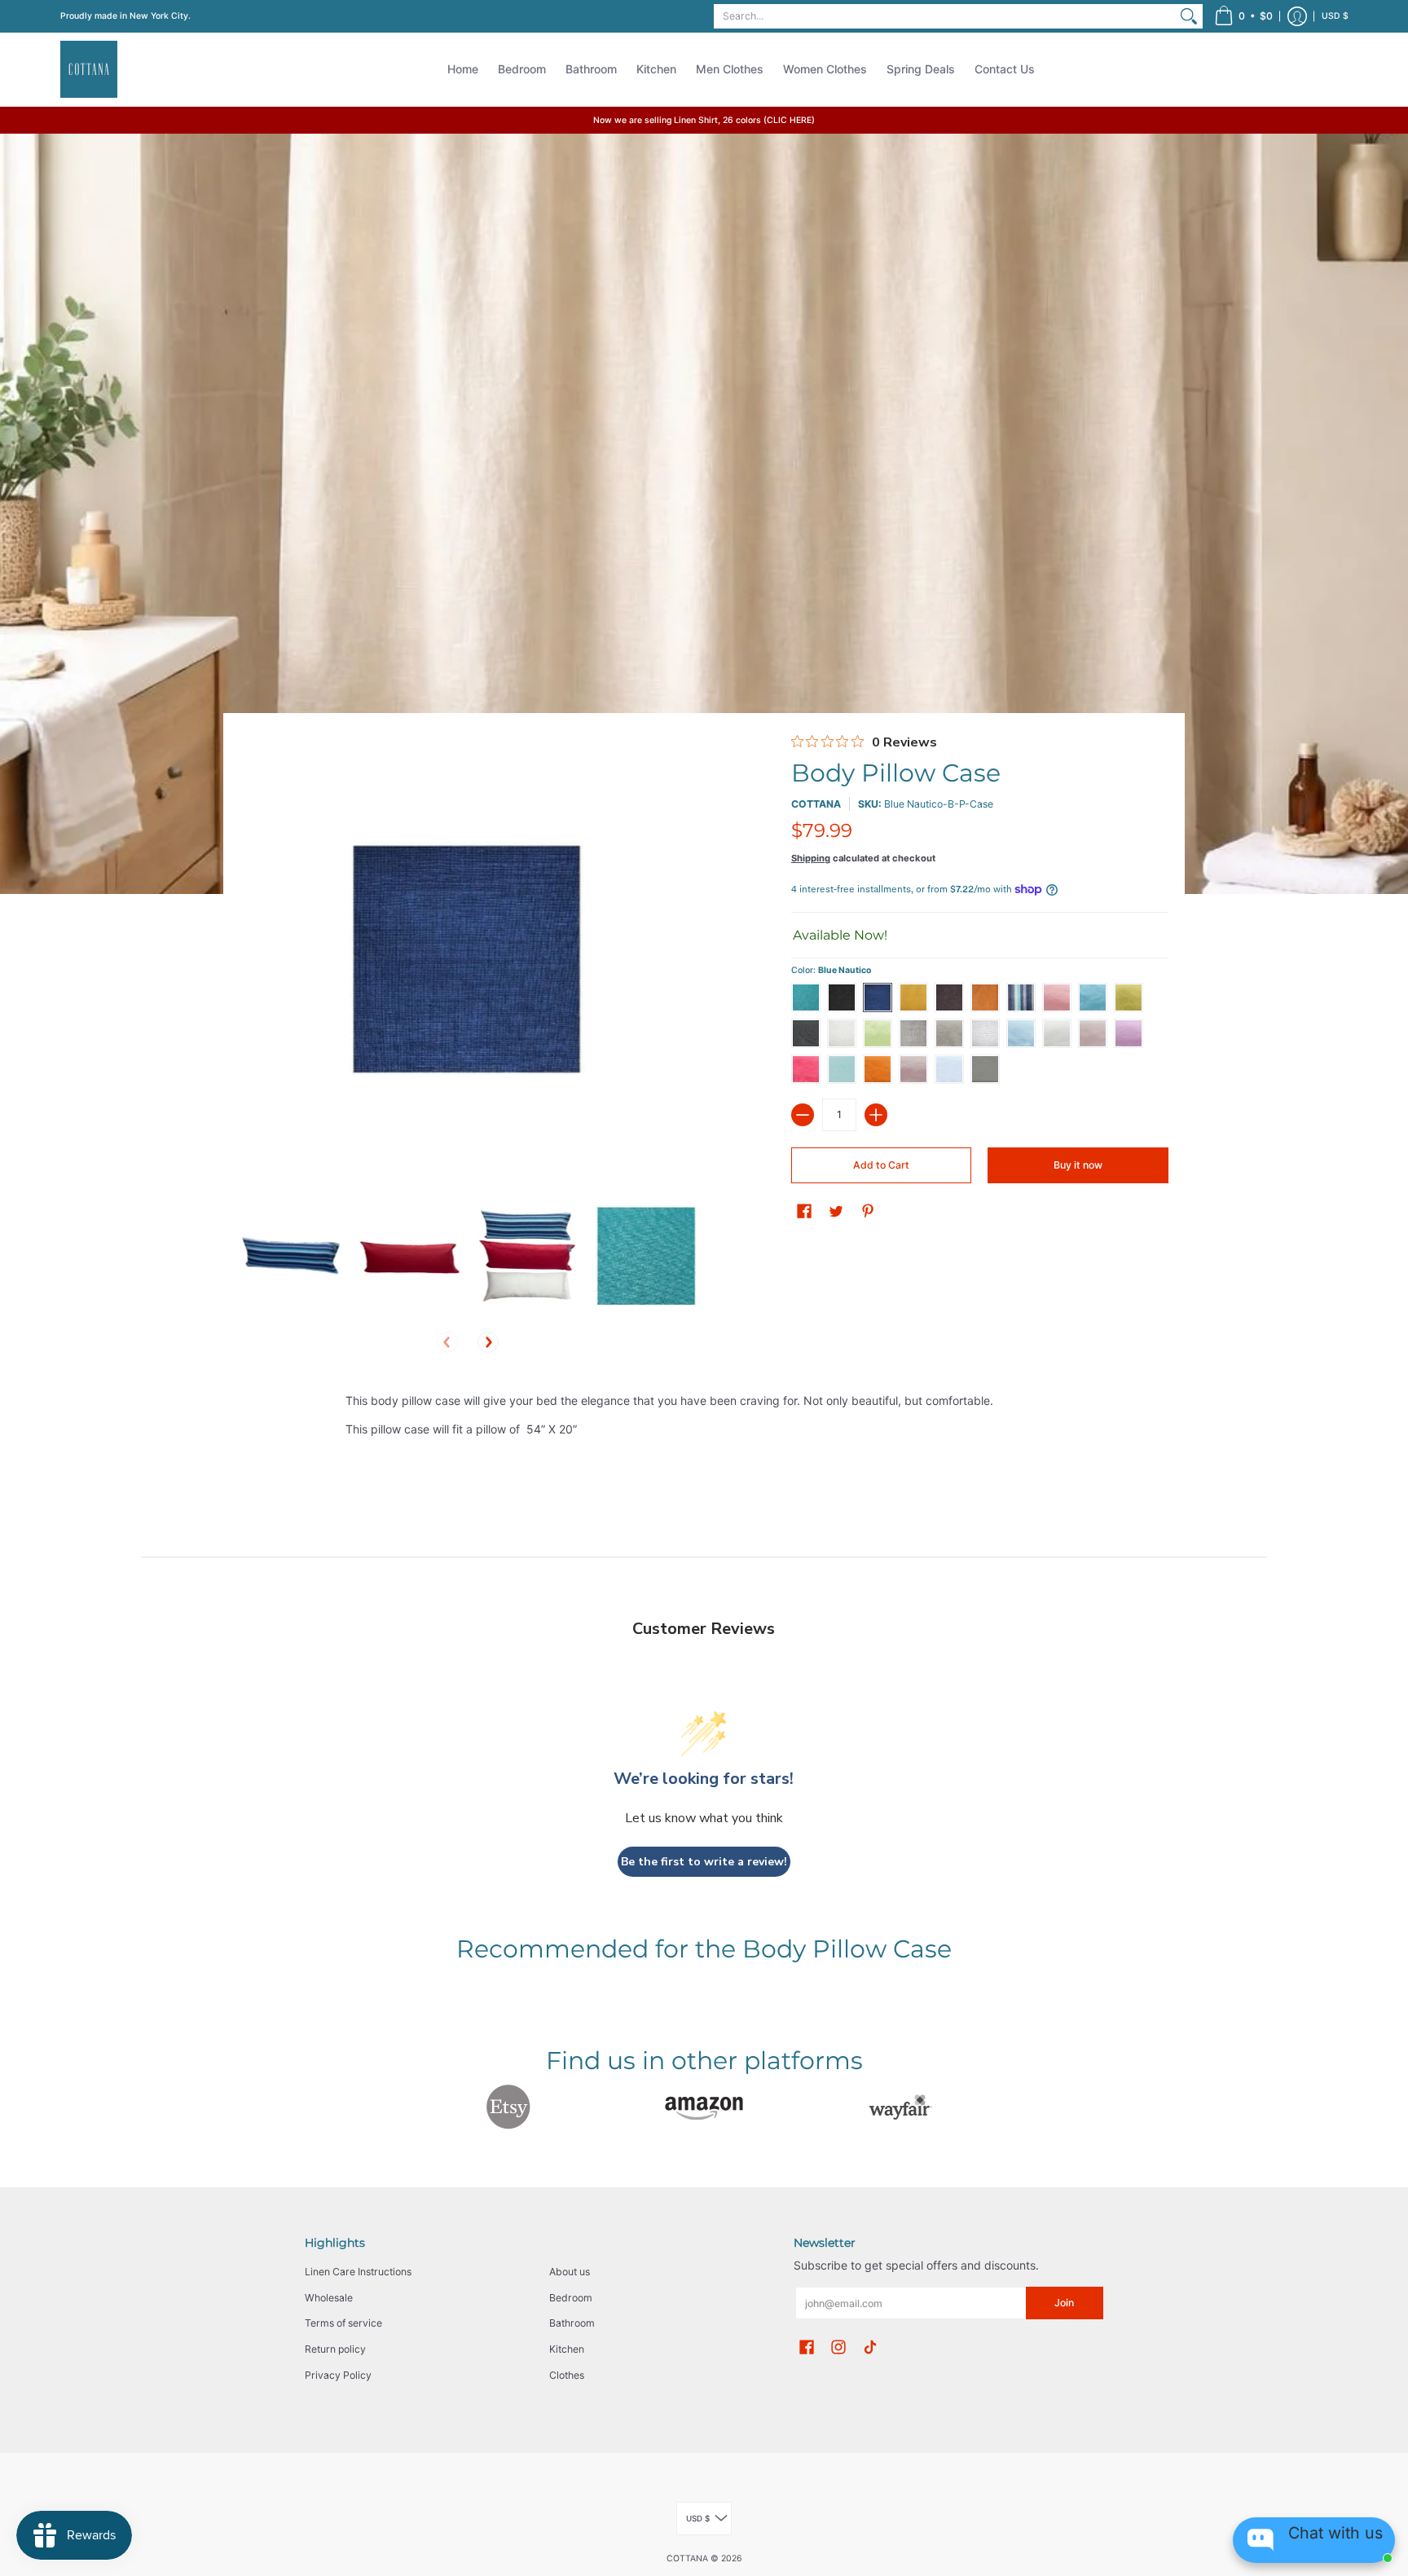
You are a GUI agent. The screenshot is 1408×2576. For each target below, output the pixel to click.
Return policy (335, 2349)
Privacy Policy (338, 2375)
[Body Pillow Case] (290, 1255)
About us (570, 2272)
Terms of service (343, 2323)
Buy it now (1078, 1165)
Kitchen (567, 2349)
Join (1064, 2303)
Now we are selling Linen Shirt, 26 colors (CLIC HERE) (704, 120)
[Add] (876, 1115)
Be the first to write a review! (704, 1862)
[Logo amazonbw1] (704, 2107)
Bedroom (571, 2298)
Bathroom (572, 2323)
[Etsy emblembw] (508, 2107)
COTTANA (816, 804)
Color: (831, 970)
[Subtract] (803, 1115)
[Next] (488, 1342)
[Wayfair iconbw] (900, 2107)
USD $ (1335, 16)
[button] (1243, 16)
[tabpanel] (704, 1418)
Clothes (567, 2375)
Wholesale (329, 2298)
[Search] (1189, 16)
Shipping (811, 858)
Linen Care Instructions (358, 2272)
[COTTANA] (89, 69)
